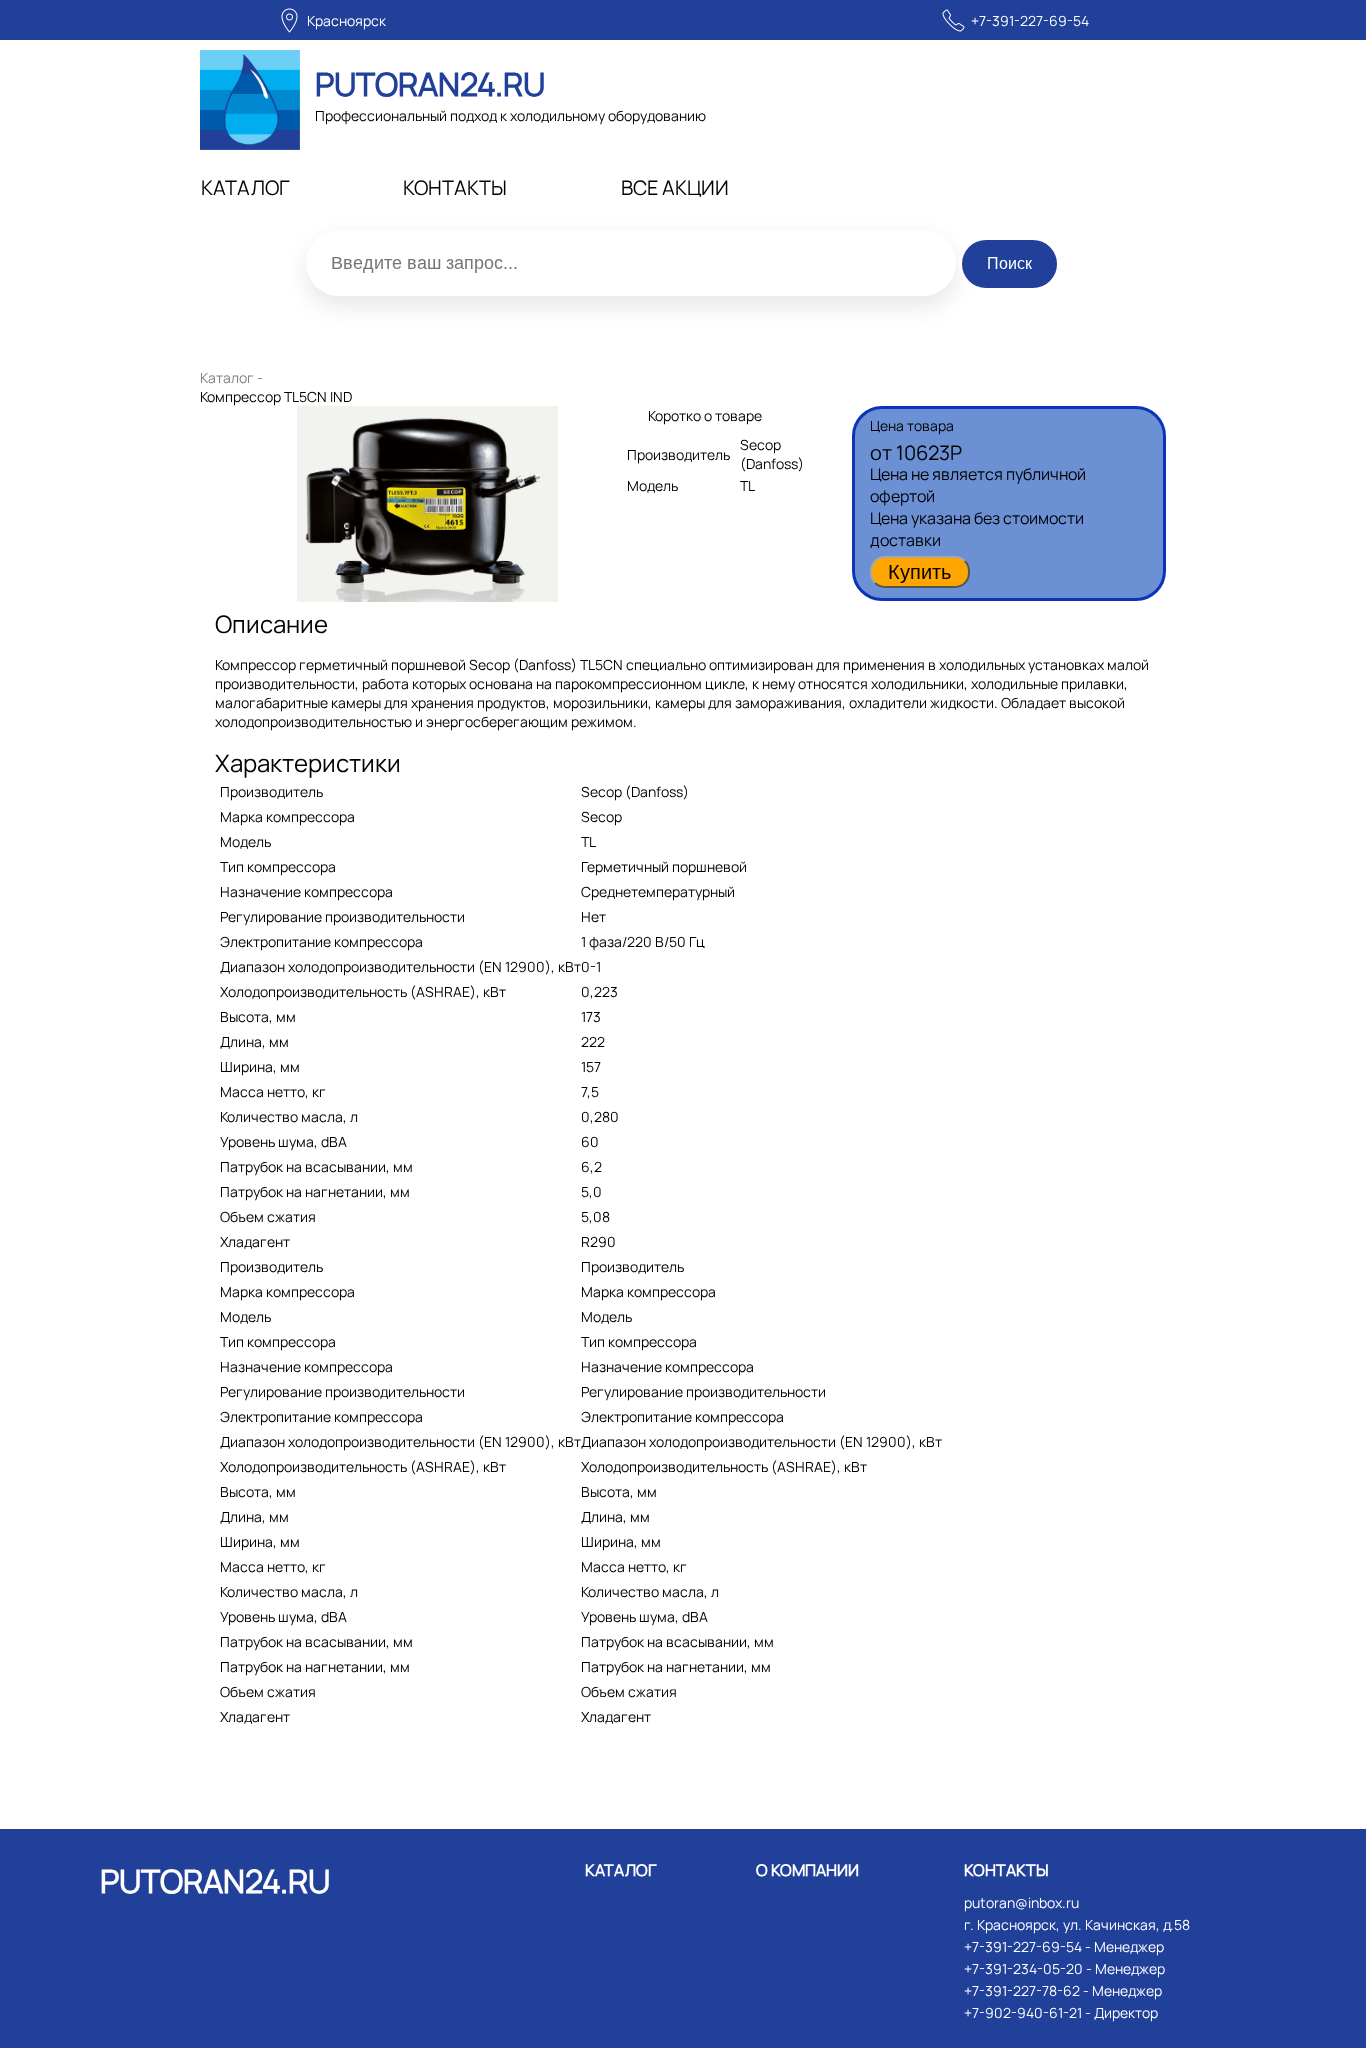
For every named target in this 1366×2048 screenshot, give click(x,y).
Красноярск (346, 20)
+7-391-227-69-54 (1030, 20)
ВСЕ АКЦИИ (675, 187)
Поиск (1009, 263)
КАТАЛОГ (245, 187)
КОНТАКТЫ (455, 187)
